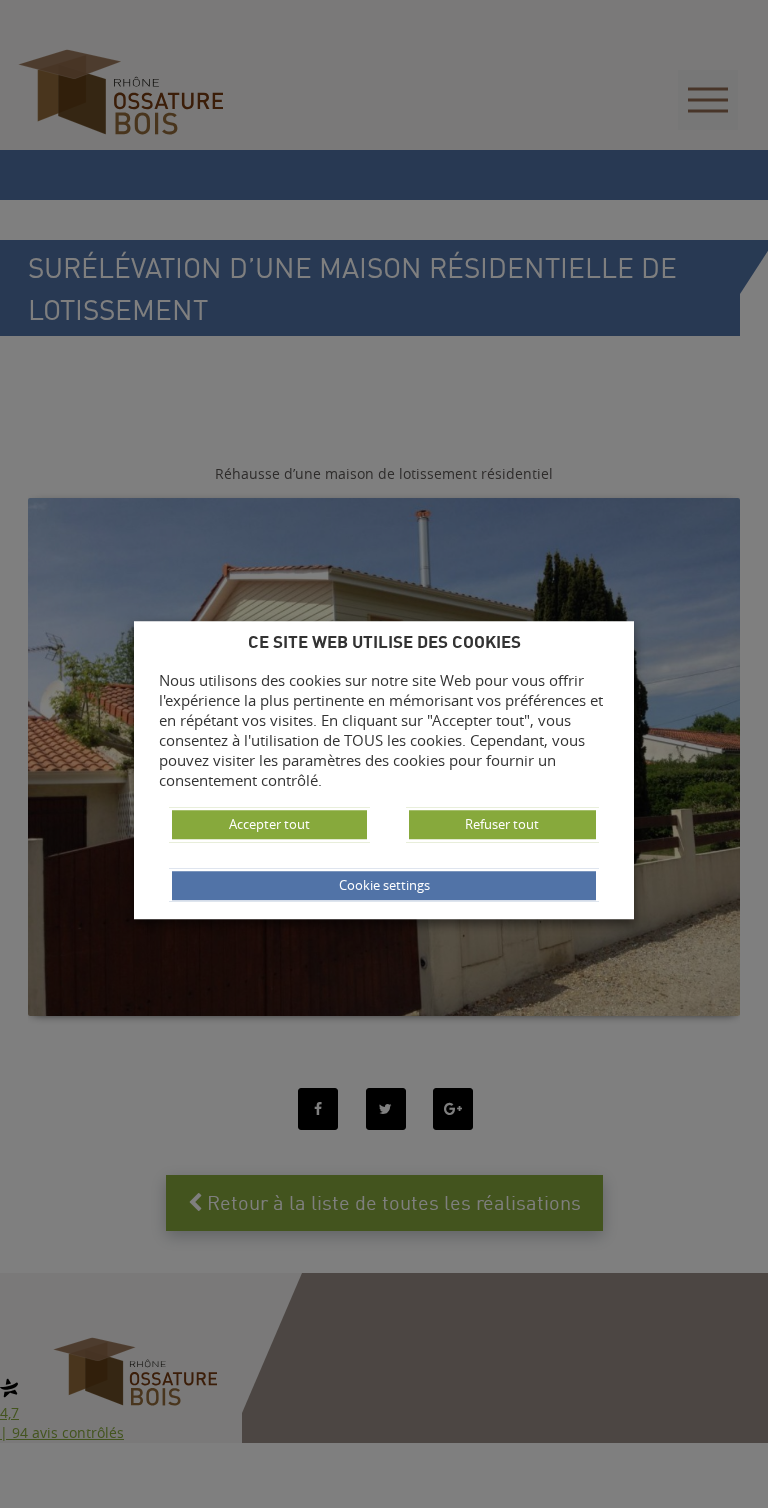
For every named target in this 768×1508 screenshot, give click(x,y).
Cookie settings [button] (384, 885)
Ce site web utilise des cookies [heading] (384, 641)
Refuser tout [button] (502, 824)
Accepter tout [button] (269, 824)
